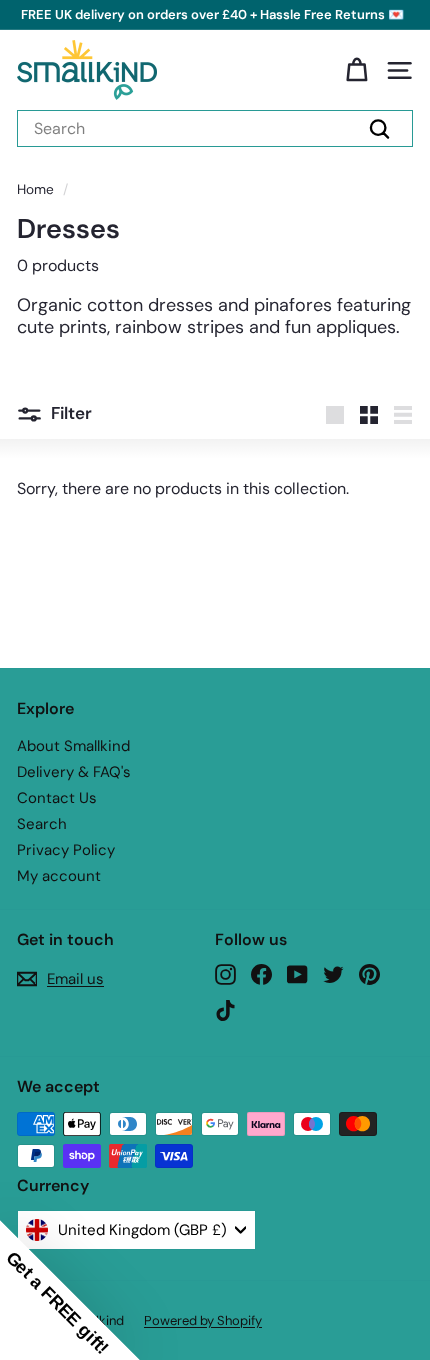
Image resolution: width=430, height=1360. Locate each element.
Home (35, 189)
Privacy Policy (66, 850)
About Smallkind (73, 746)
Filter (71, 413)
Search (42, 824)
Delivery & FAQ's (74, 772)
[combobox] (215, 128)
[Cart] (356, 70)
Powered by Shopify (203, 1320)
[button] (70, 1290)
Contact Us (57, 798)
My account (59, 876)
